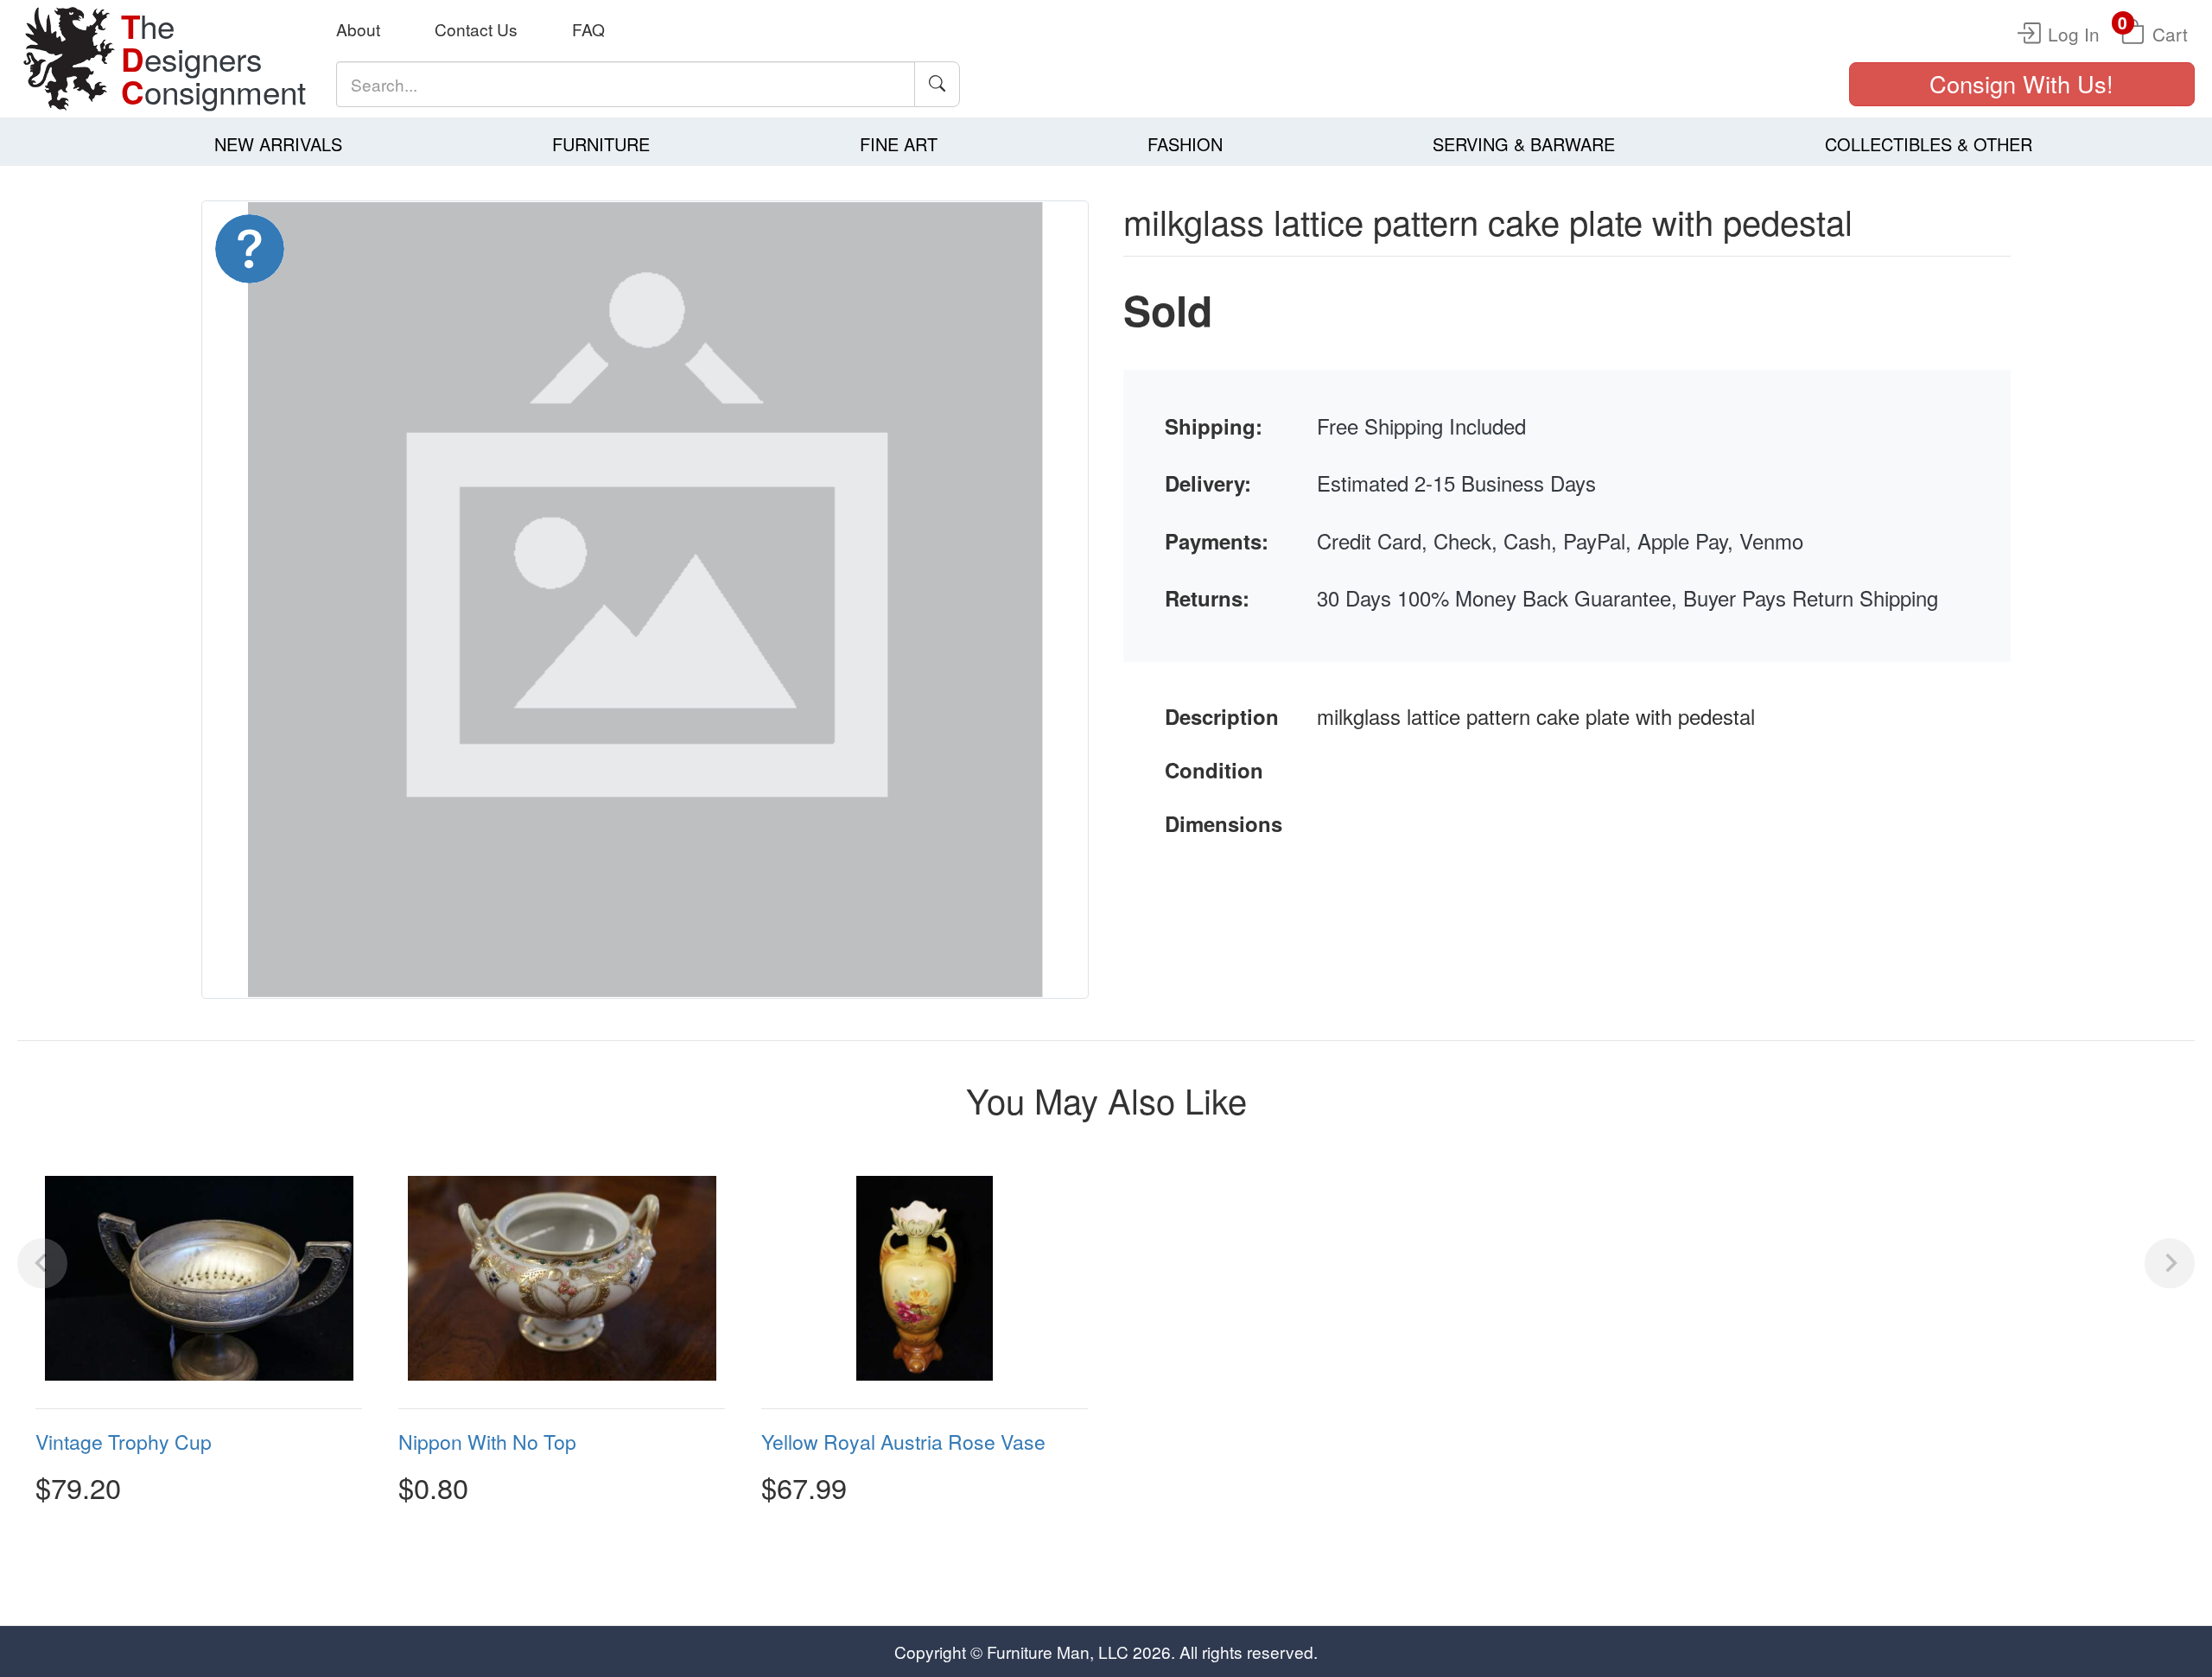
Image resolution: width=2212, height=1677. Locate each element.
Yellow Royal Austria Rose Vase (903, 1442)
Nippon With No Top (487, 1442)
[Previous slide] (42, 1263)
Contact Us (476, 29)
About (358, 29)
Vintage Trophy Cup (124, 1442)
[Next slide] (2170, 1263)
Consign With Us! (2021, 83)
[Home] (69, 59)
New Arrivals (278, 144)
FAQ (588, 29)
